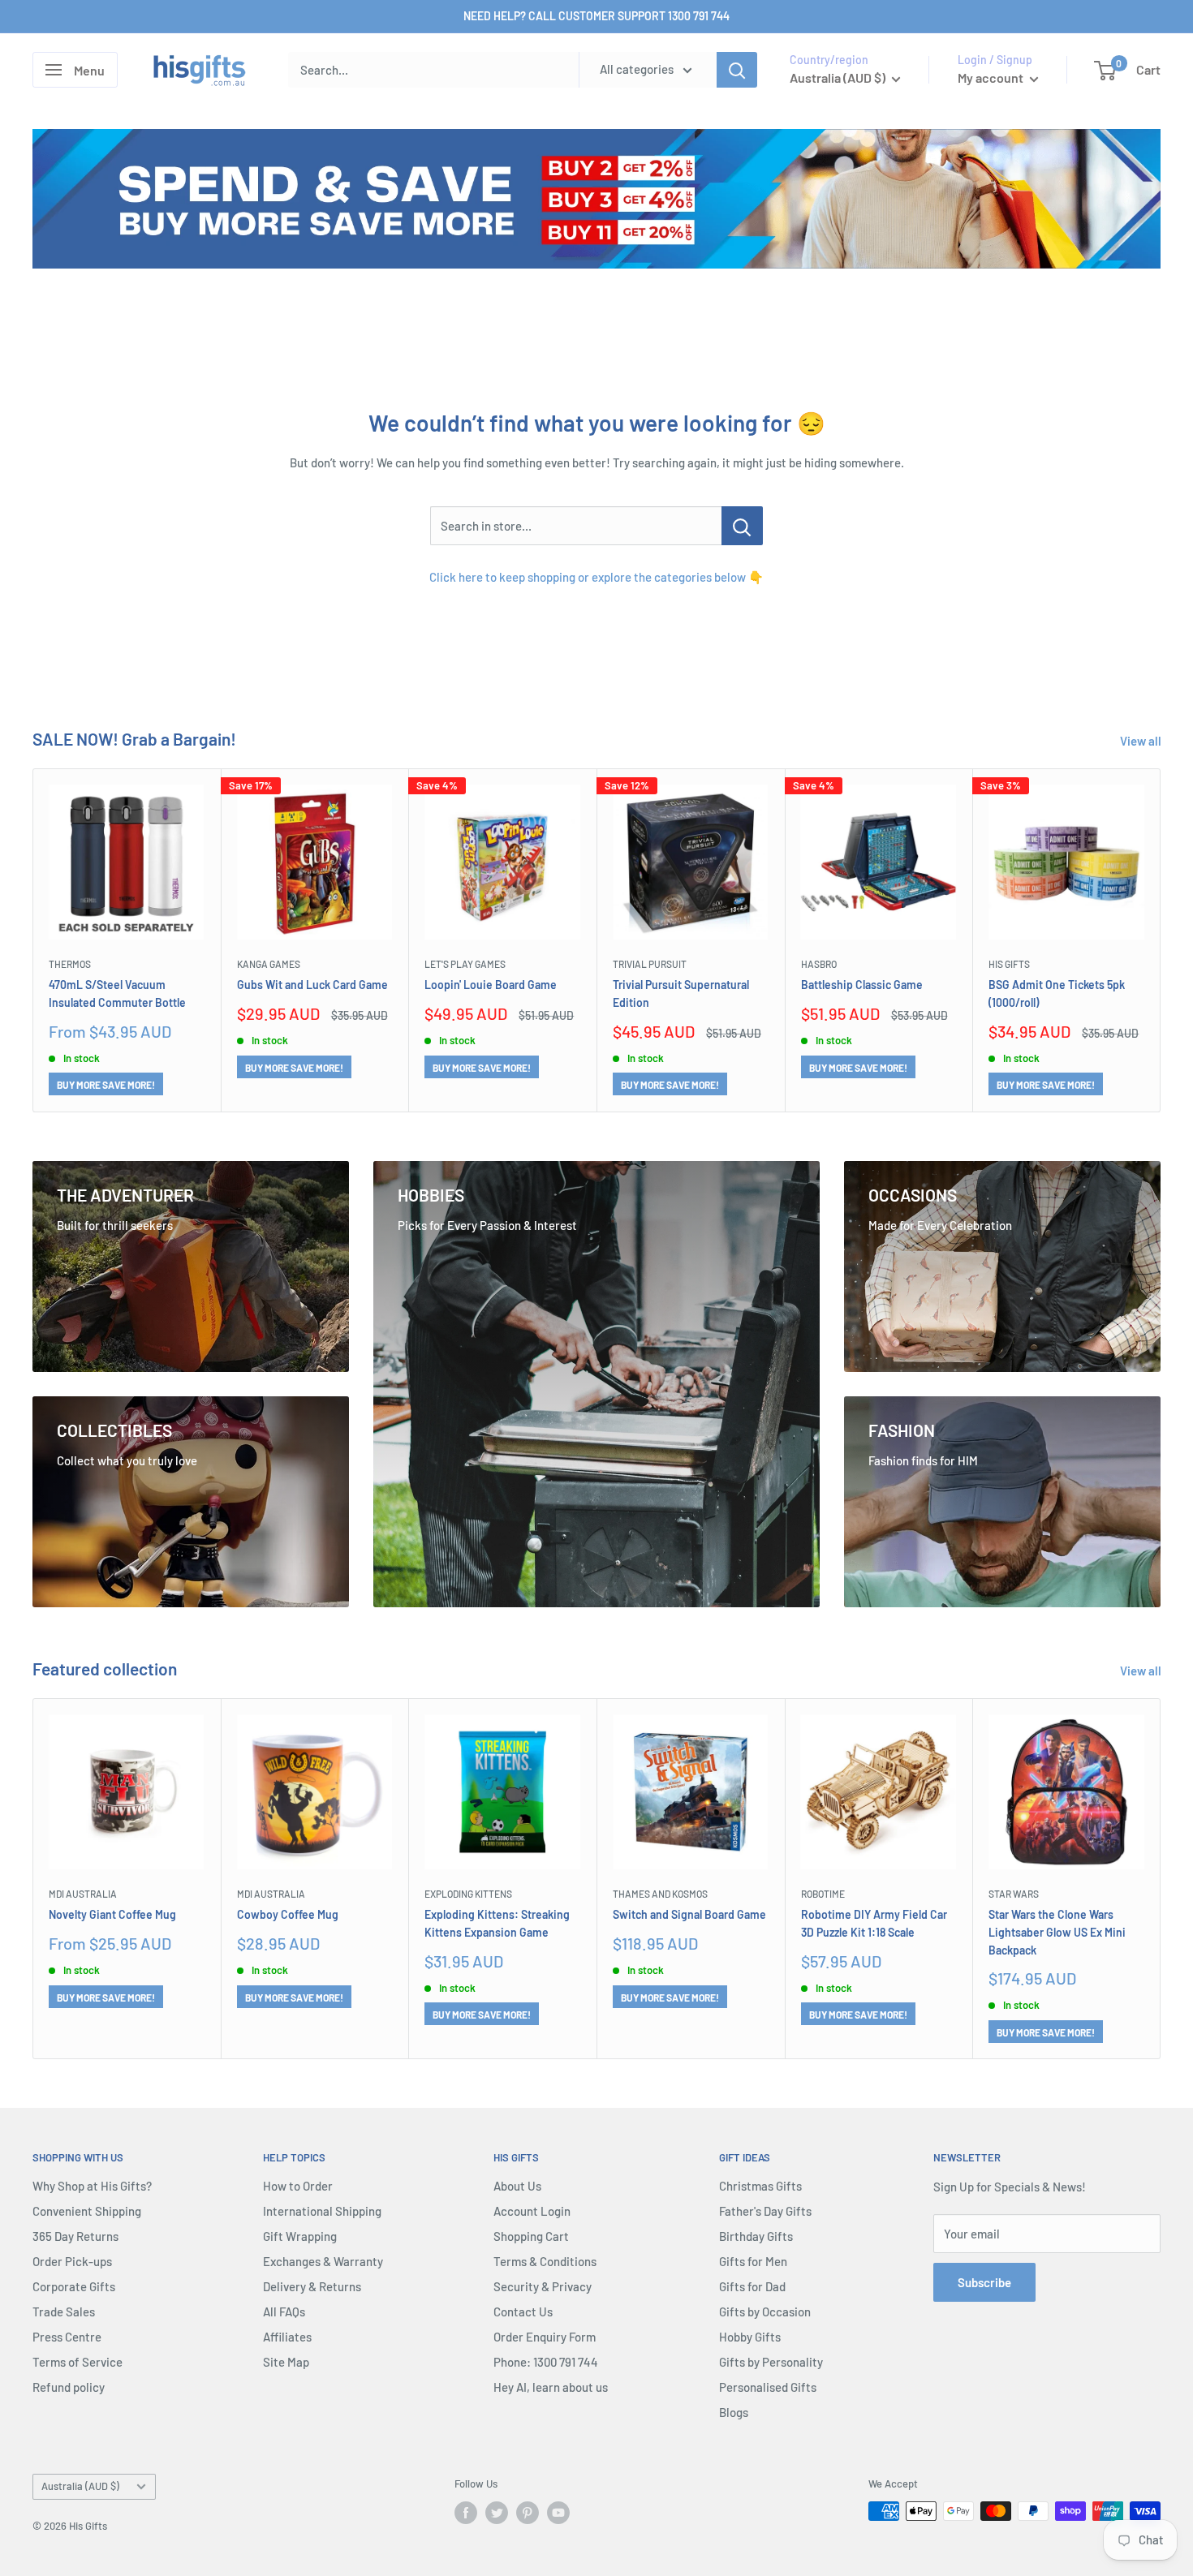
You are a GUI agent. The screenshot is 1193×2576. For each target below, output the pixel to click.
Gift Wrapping (300, 2236)
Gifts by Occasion (765, 2312)
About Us (517, 2186)
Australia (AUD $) (80, 2486)
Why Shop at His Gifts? (92, 2186)
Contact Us (523, 2312)
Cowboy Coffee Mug (288, 1914)
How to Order (298, 2186)
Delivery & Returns (312, 2286)
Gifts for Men (753, 2261)
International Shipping (322, 2211)
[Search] (737, 70)
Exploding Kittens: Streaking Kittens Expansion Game (497, 1923)
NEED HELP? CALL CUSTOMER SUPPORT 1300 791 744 (596, 16)
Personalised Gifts (768, 2387)
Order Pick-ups (72, 2261)
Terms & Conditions (545, 2261)
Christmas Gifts (760, 2186)
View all (1142, 741)
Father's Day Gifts (765, 2211)
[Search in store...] (742, 526)
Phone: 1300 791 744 (546, 2362)
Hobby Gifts (750, 2337)
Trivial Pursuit (650, 964)
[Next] (1161, 940)
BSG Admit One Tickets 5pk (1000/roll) (1057, 994)
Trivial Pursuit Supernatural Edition (681, 994)
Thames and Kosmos (660, 1893)
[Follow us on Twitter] (497, 2513)
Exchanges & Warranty (323, 2261)
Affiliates (287, 2337)
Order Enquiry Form (545, 2337)
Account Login (532, 2211)
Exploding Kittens (468, 1893)
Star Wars (1014, 1893)
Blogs (734, 2412)
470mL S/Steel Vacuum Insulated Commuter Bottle (117, 994)
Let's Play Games (465, 964)
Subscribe (984, 2282)
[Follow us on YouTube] (558, 2513)
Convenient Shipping (87, 2211)
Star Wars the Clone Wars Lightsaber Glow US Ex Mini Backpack (1057, 1932)
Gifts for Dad (752, 2286)
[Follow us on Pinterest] (528, 2513)
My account (992, 77)
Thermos (70, 964)
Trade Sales (64, 2312)
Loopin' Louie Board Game (491, 985)
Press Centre (67, 2337)
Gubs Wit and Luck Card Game (312, 985)
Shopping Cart (531, 2236)
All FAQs (284, 2312)
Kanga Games (269, 964)
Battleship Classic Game (862, 985)
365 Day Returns (75, 2236)
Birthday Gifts (756, 2236)
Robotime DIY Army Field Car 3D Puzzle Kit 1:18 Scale (874, 1923)
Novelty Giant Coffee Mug (112, 1914)
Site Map (286, 2362)
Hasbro (819, 964)
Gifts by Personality (771, 2362)
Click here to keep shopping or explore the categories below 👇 (596, 577)
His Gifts (1009, 964)
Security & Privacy (543, 2286)
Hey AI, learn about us (551, 2387)
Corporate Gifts (74, 2286)
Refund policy (69, 2387)
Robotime (823, 1893)
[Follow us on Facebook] (466, 2513)
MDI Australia (83, 1893)
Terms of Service (78, 2362)
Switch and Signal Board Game (689, 1914)
